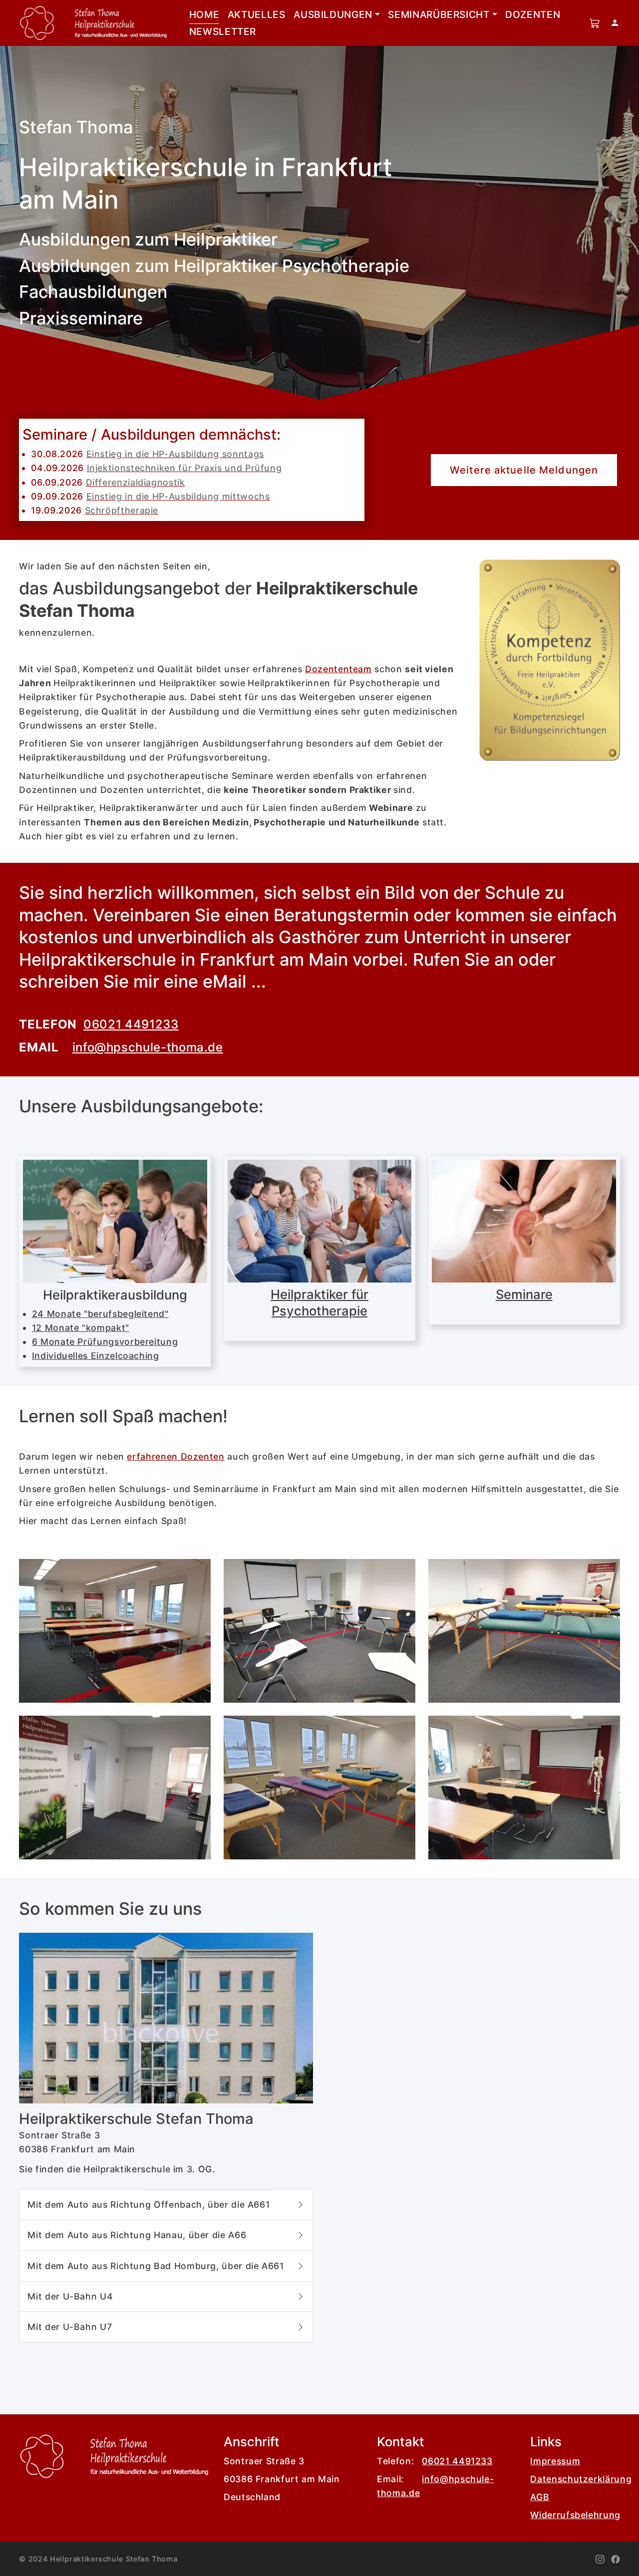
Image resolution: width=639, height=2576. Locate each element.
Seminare (524, 1294)
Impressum (555, 2461)
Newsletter (223, 31)
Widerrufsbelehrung (575, 2515)
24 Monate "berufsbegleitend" (100, 1314)
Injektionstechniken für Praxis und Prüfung (184, 468)
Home (204, 14)
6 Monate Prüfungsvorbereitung (105, 1342)
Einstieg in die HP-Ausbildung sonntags (175, 454)
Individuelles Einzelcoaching (96, 1356)
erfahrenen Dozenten (175, 1456)
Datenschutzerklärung (581, 2479)
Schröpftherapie (122, 510)
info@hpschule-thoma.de (148, 1047)
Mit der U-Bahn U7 (72, 2327)
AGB (540, 2497)
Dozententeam (338, 669)
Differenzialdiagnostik (136, 482)
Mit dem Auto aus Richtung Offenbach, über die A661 (151, 2204)
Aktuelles (257, 14)
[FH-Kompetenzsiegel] (550, 660)
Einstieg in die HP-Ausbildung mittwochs (178, 496)
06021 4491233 (131, 1024)
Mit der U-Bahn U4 (73, 2296)
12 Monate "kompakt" (81, 1328)
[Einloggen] (615, 23)
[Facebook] (616, 2559)
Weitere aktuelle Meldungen (524, 470)
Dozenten (533, 14)
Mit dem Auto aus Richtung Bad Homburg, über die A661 (159, 2266)
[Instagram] (600, 2559)
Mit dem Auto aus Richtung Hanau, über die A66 (140, 2235)
